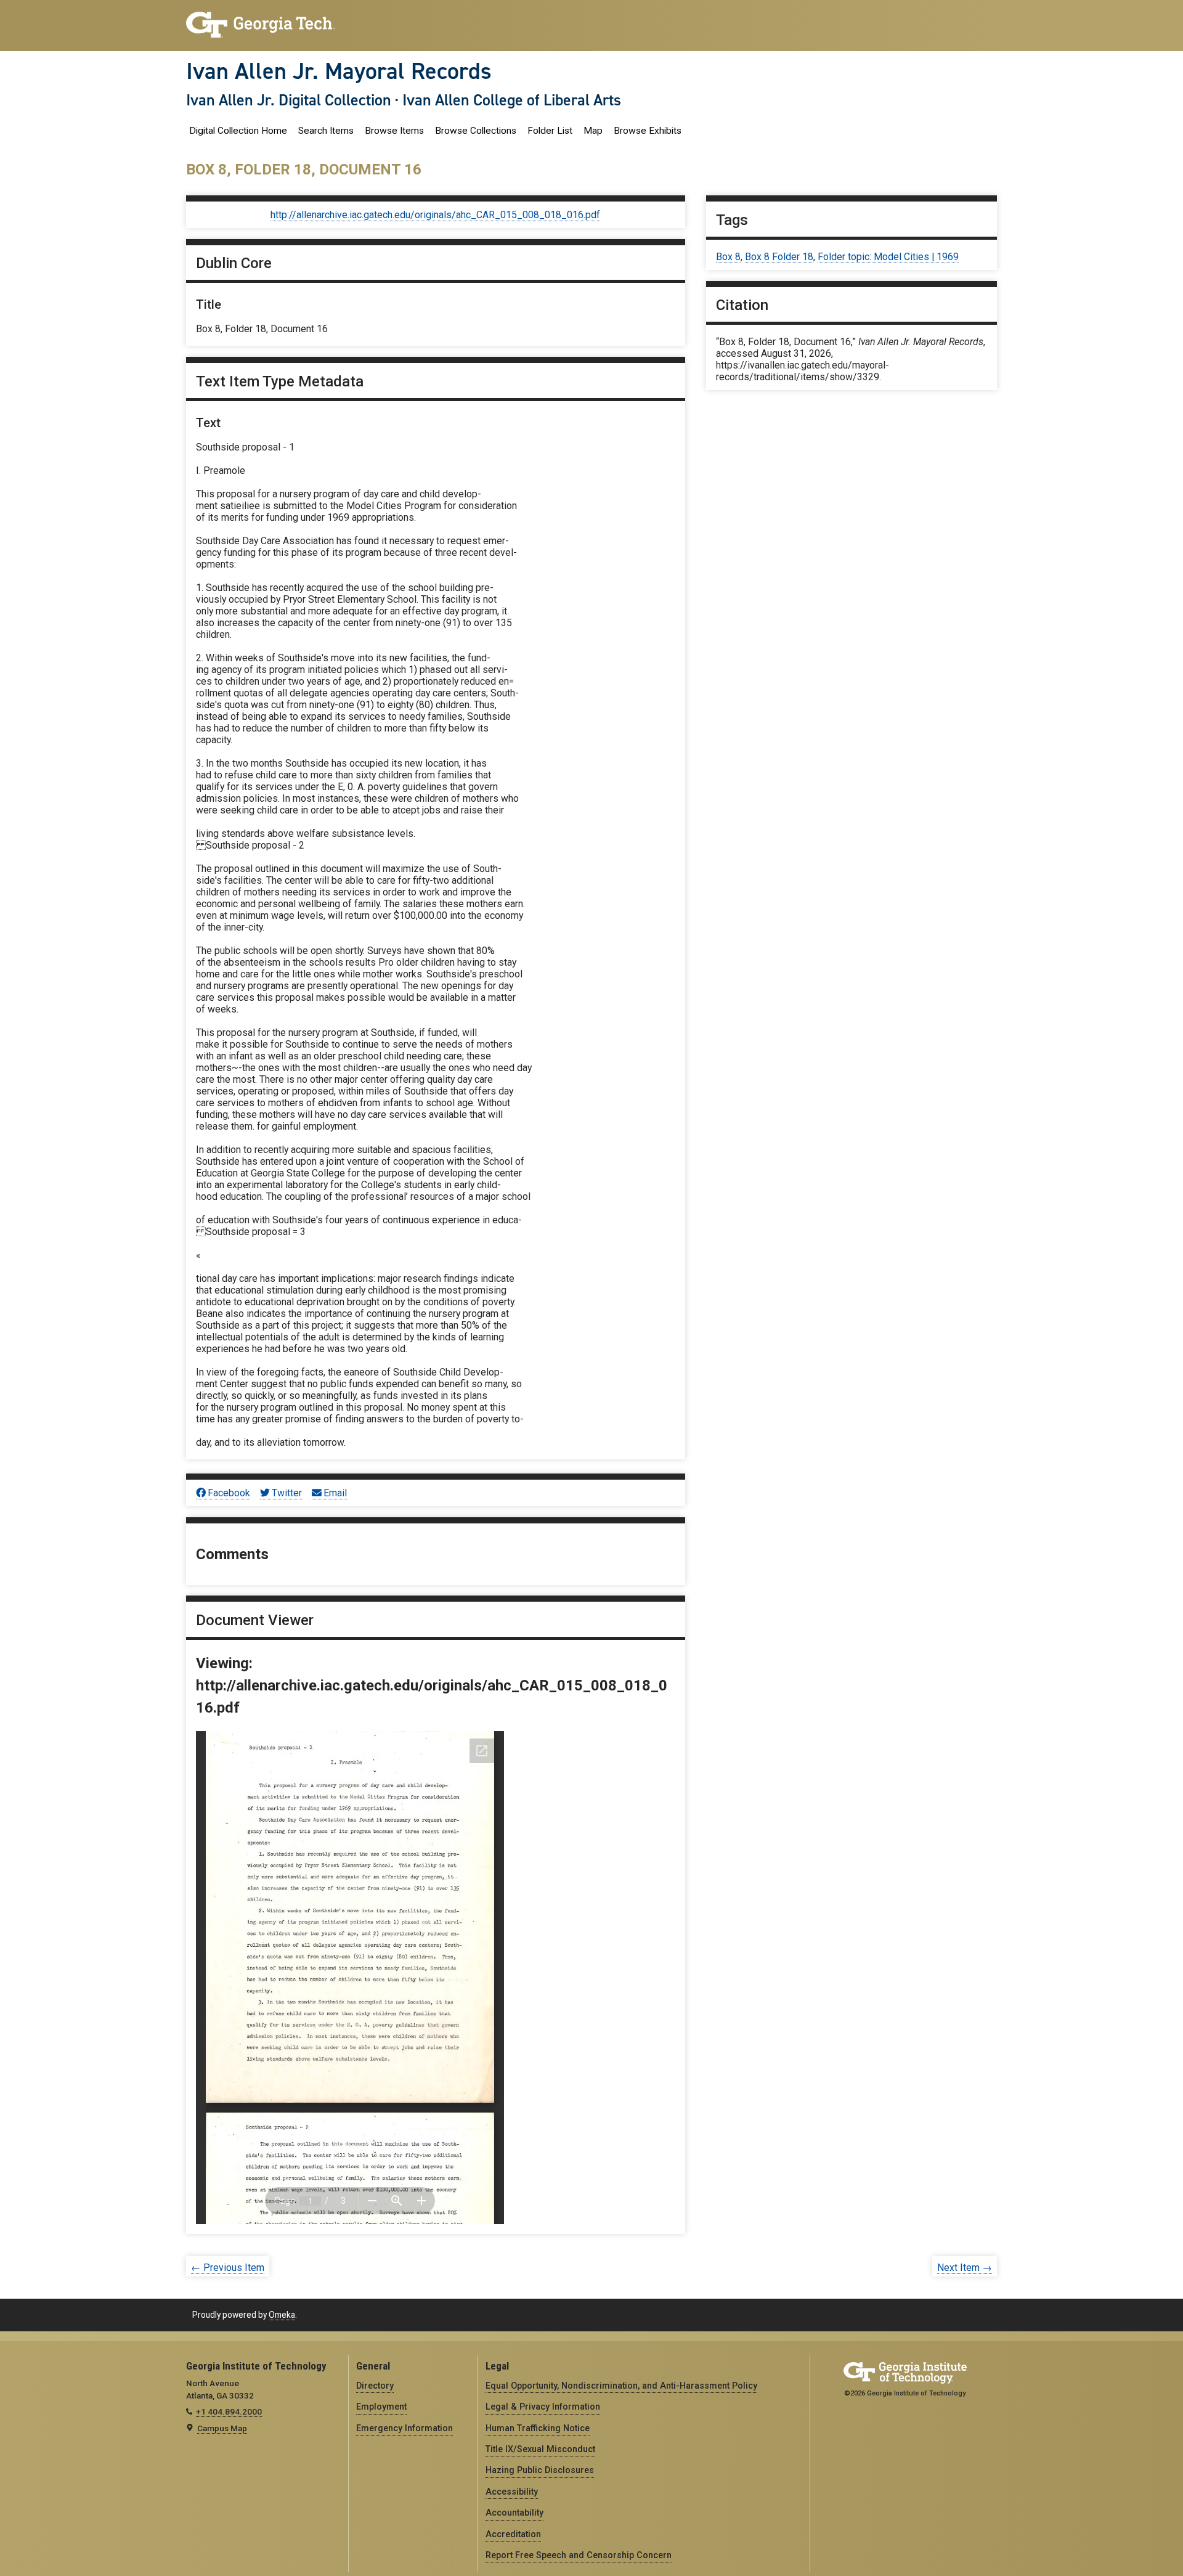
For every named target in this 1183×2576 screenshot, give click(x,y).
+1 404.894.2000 (229, 2411)
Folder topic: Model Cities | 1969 (888, 257)
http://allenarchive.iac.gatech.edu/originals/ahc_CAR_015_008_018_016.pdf (435, 215)
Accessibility (512, 2492)
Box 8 (728, 257)
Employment (381, 2407)
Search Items (326, 131)
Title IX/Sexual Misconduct (540, 2449)
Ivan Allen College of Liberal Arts (512, 100)
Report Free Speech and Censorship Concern (579, 2555)
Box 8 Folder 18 (779, 257)
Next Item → (965, 2268)
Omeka (282, 2315)
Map (593, 131)
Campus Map (222, 2428)
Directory (375, 2386)
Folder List (550, 131)
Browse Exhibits (648, 131)
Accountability (514, 2513)
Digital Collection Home (238, 131)
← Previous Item (228, 2268)
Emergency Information (404, 2428)
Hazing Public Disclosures (540, 2470)
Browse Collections (476, 131)
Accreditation (513, 2534)
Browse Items (394, 131)
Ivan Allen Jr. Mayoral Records (339, 71)
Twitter (287, 1493)
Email (335, 1493)
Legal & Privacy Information (543, 2407)
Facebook (229, 1493)
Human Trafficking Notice (538, 2428)
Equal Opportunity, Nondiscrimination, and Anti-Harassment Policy (621, 2386)
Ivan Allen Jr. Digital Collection (289, 100)
